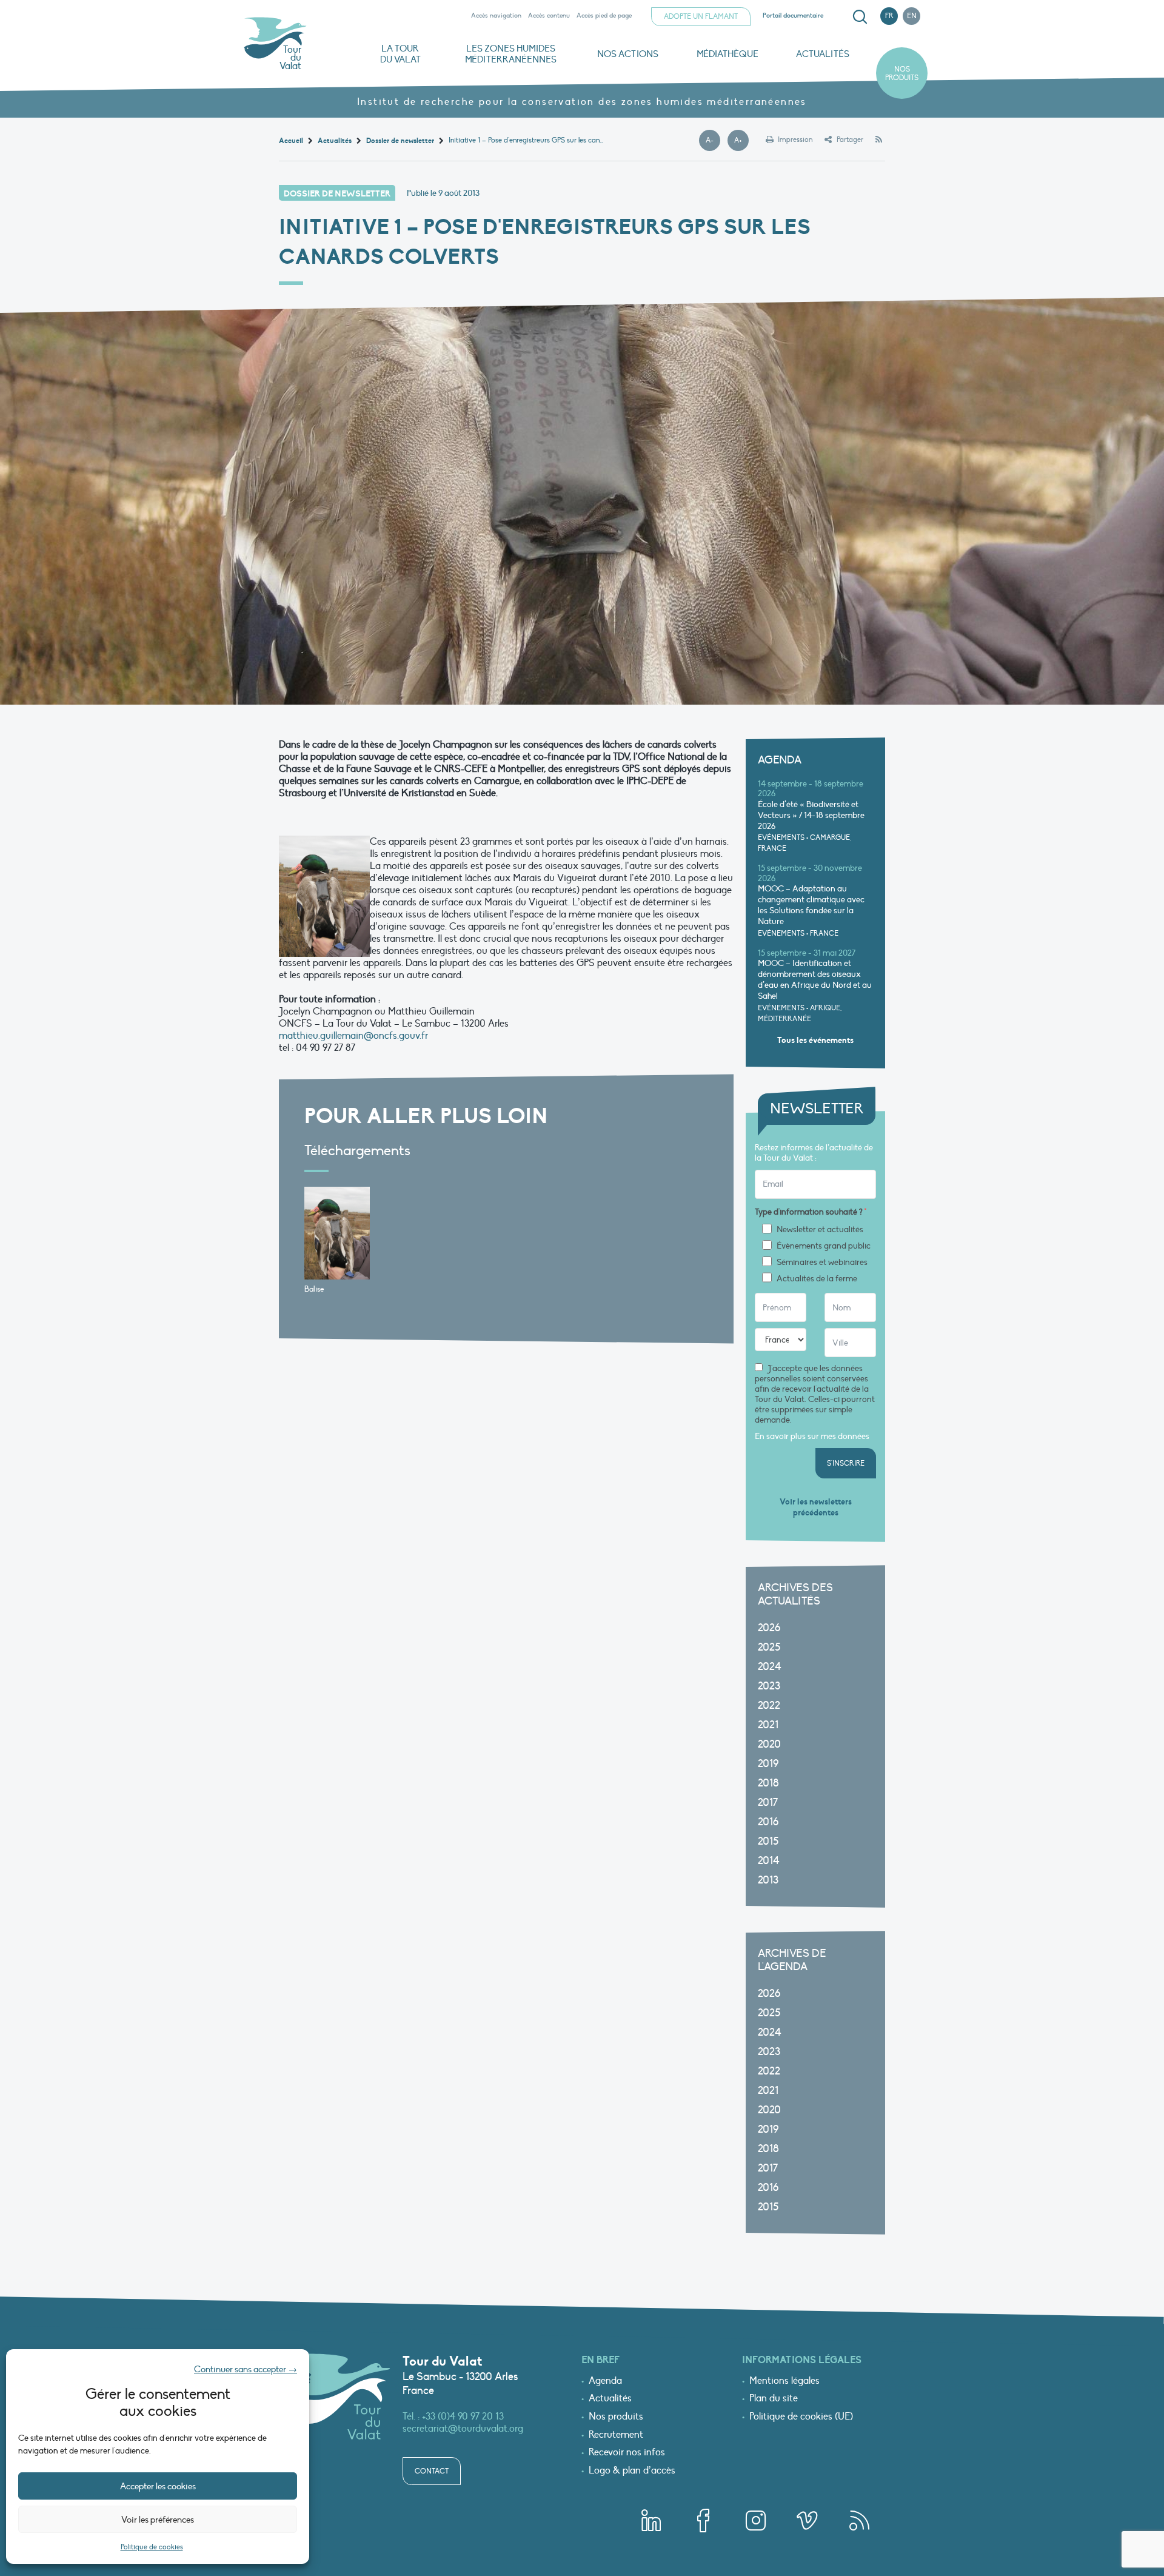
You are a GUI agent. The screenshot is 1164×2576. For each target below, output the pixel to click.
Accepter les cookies (158, 2486)
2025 (769, 1647)
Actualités (823, 54)
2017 (768, 1803)
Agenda (605, 2381)
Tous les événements (815, 1040)
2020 (769, 1744)
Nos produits (902, 73)
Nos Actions (628, 54)
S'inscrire (846, 1463)
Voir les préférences (158, 2520)
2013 (768, 1880)
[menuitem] (858, 17)
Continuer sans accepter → (246, 2369)
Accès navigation (496, 15)
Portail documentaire (793, 15)
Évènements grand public (824, 1246)
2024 (770, 1667)
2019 (768, 1764)
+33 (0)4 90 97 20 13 (463, 2417)
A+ (741, 141)
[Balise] (337, 1233)
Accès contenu (549, 15)
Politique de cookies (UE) (801, 2417)
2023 (769, 1686)
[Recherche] (860, 17)
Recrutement (616, 2435)
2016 (768, 1822)
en (912, 16)
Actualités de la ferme (817, 1279)
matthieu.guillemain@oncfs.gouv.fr (353, 1036)
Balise (314, 1289)
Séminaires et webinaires (822, 1263)
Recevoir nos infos (627, 2453)
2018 (768, 1783)
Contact (432, 2471)
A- (713, 141)
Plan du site (774, 2399)
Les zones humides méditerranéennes (511, 54)
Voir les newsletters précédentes (816, 1507)
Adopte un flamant (701, 16)
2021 (768, 1725)
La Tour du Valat (400, 54)
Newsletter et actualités (820, 1230)
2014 (769, 1861)
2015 (768, 1841)
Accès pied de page (604, 15)
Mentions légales (784, 2381)
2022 (769, 1706)
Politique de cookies (152, 2547)
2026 (769, 1628)
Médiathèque (727, 54)
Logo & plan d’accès (632, 2471)
